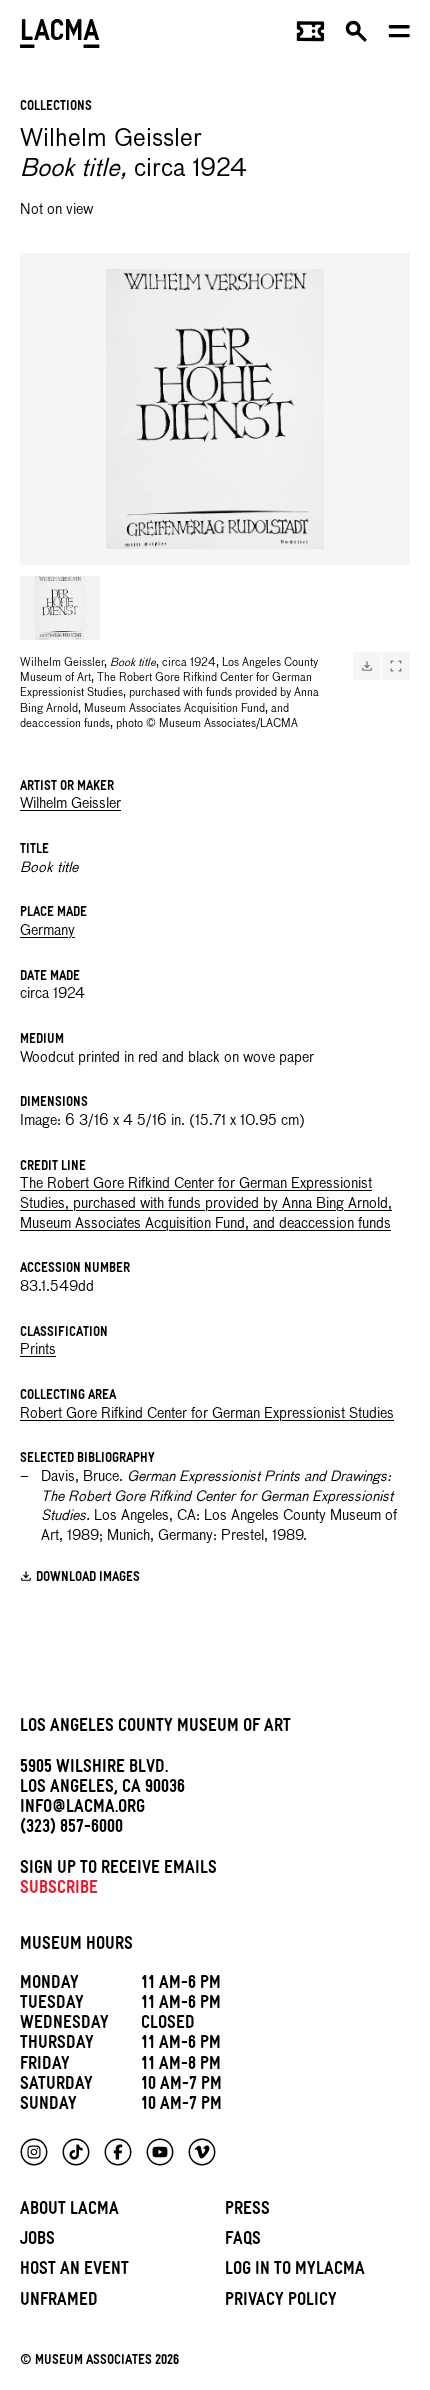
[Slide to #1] (60, 608)
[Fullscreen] (396, 666)
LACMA (60, 35)
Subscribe (59, 1890)
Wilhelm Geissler (70, 804)
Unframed (59, 2302)
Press (247, 2211)
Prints (38, 1350)
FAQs (243, 2241)
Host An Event (74, 2271)
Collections (56, 107)
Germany (47, 931)
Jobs (37, 2241)
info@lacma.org (82, 1809)
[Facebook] (118, 2152)
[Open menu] (399, 36)
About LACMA (69, 2211)
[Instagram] (34, 2152)
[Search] (356, 36)
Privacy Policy (281, 2302)
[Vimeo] (202, 2152)
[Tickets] (310, 36)
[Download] (367, 666)
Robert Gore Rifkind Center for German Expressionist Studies (207, 1414)
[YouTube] (160, 2152)
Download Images (88, 1578)
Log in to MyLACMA (295, 2271)
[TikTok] (76, 2152)
